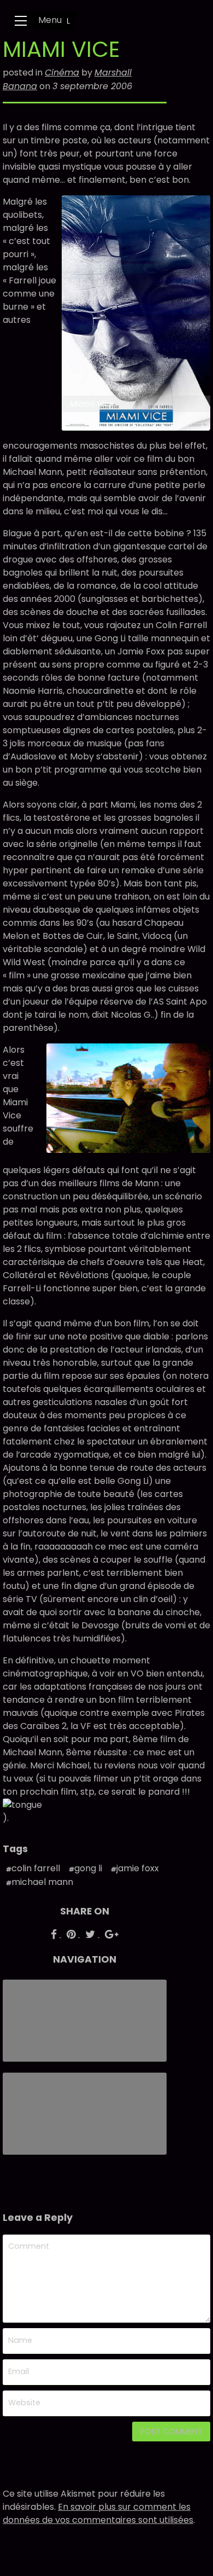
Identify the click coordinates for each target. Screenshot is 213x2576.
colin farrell (36, 1868)
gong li (88, 1868)
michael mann (42, 1882)
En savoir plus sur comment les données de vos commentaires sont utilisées (98, 2513)
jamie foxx (138, 1868)
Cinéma (62, 72)
